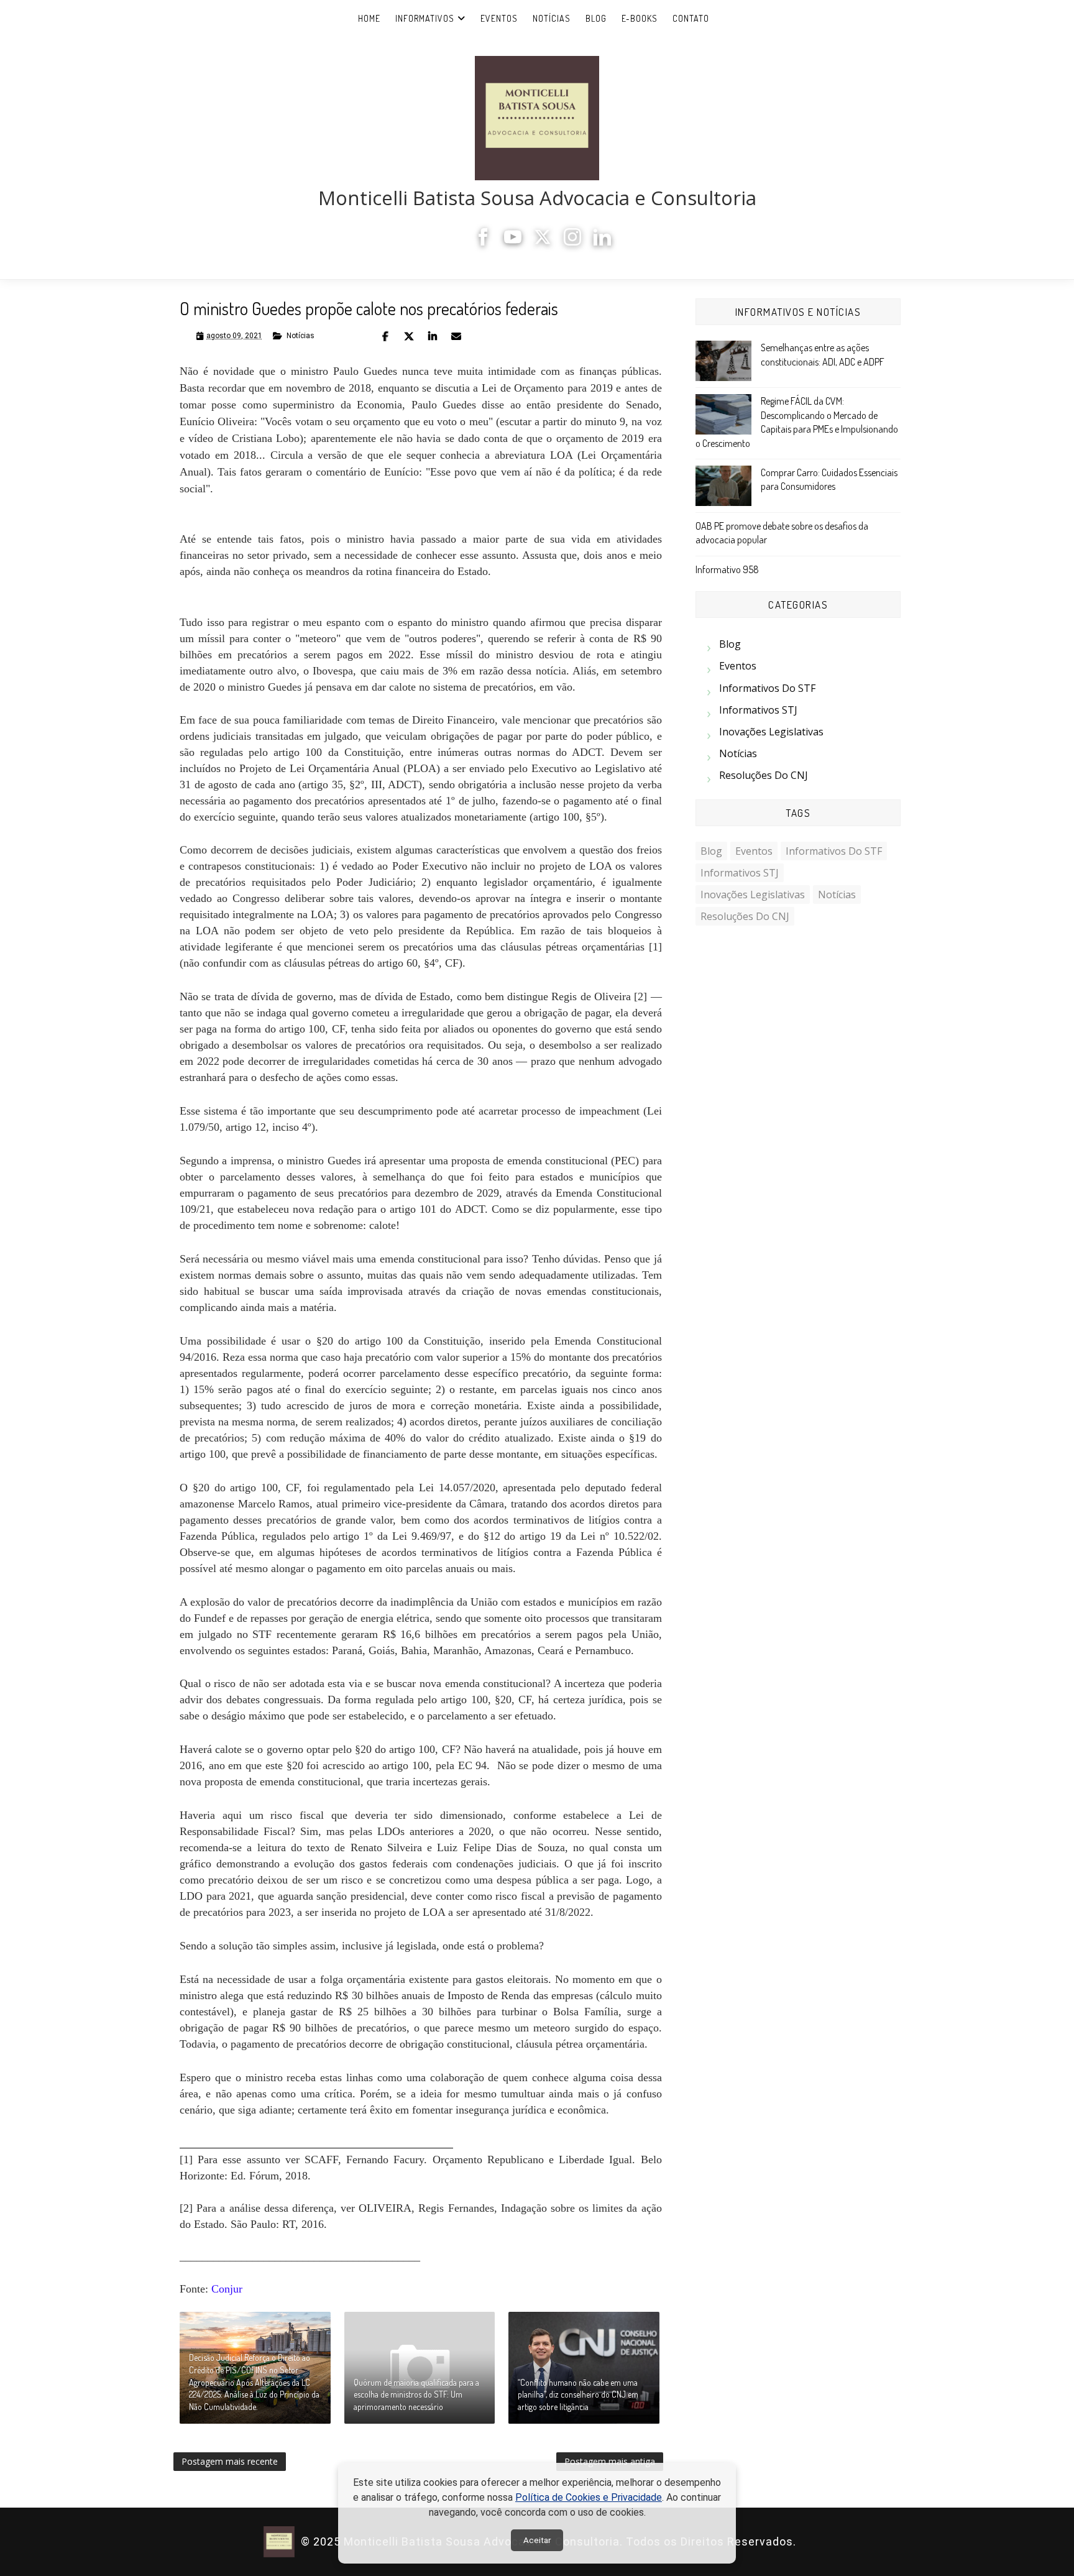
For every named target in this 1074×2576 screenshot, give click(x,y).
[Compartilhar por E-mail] (456, 336)
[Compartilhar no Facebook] (385, 336)
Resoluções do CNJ (764, 775)
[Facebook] (483, 242)
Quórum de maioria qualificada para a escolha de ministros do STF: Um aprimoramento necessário (416, 2394)
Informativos (425, 18)
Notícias (552, 18)
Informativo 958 (727, 569)
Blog (596, 18)
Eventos (499, 18)
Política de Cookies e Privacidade (589, 2497)
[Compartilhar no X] (409, 336)
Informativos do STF (767, 688)
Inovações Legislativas (771, 732)
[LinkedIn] (602, 242)
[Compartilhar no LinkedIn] (433, 336)
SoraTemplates (804, 2542)
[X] (543, 242)
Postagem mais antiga (610, 2461)
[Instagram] (572, 242)
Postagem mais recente (230, 2461)
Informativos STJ (758, 710)
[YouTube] (513, 242)
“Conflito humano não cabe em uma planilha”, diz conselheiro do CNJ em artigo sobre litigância (578, 2394)
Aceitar (537, 2540)
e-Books (640, 18)
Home (369, 18)
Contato (691, 18)
